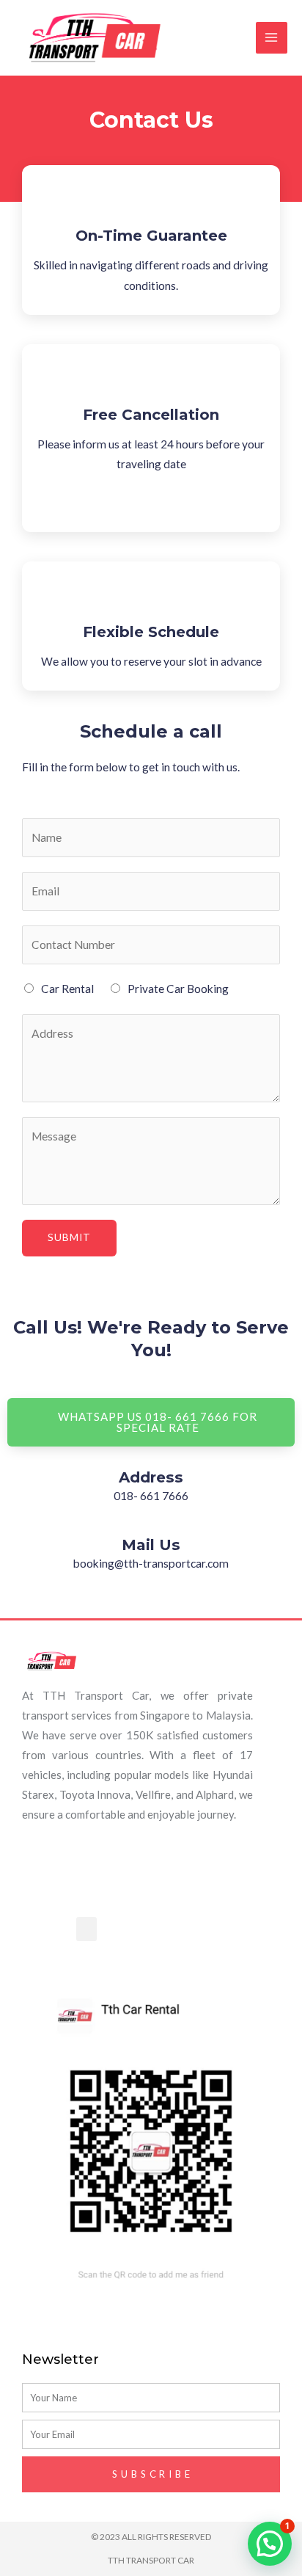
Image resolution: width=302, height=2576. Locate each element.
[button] (86, 1929)
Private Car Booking (178, 989)
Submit (69, 1237)
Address (151, 1477)
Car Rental (67, 989)
